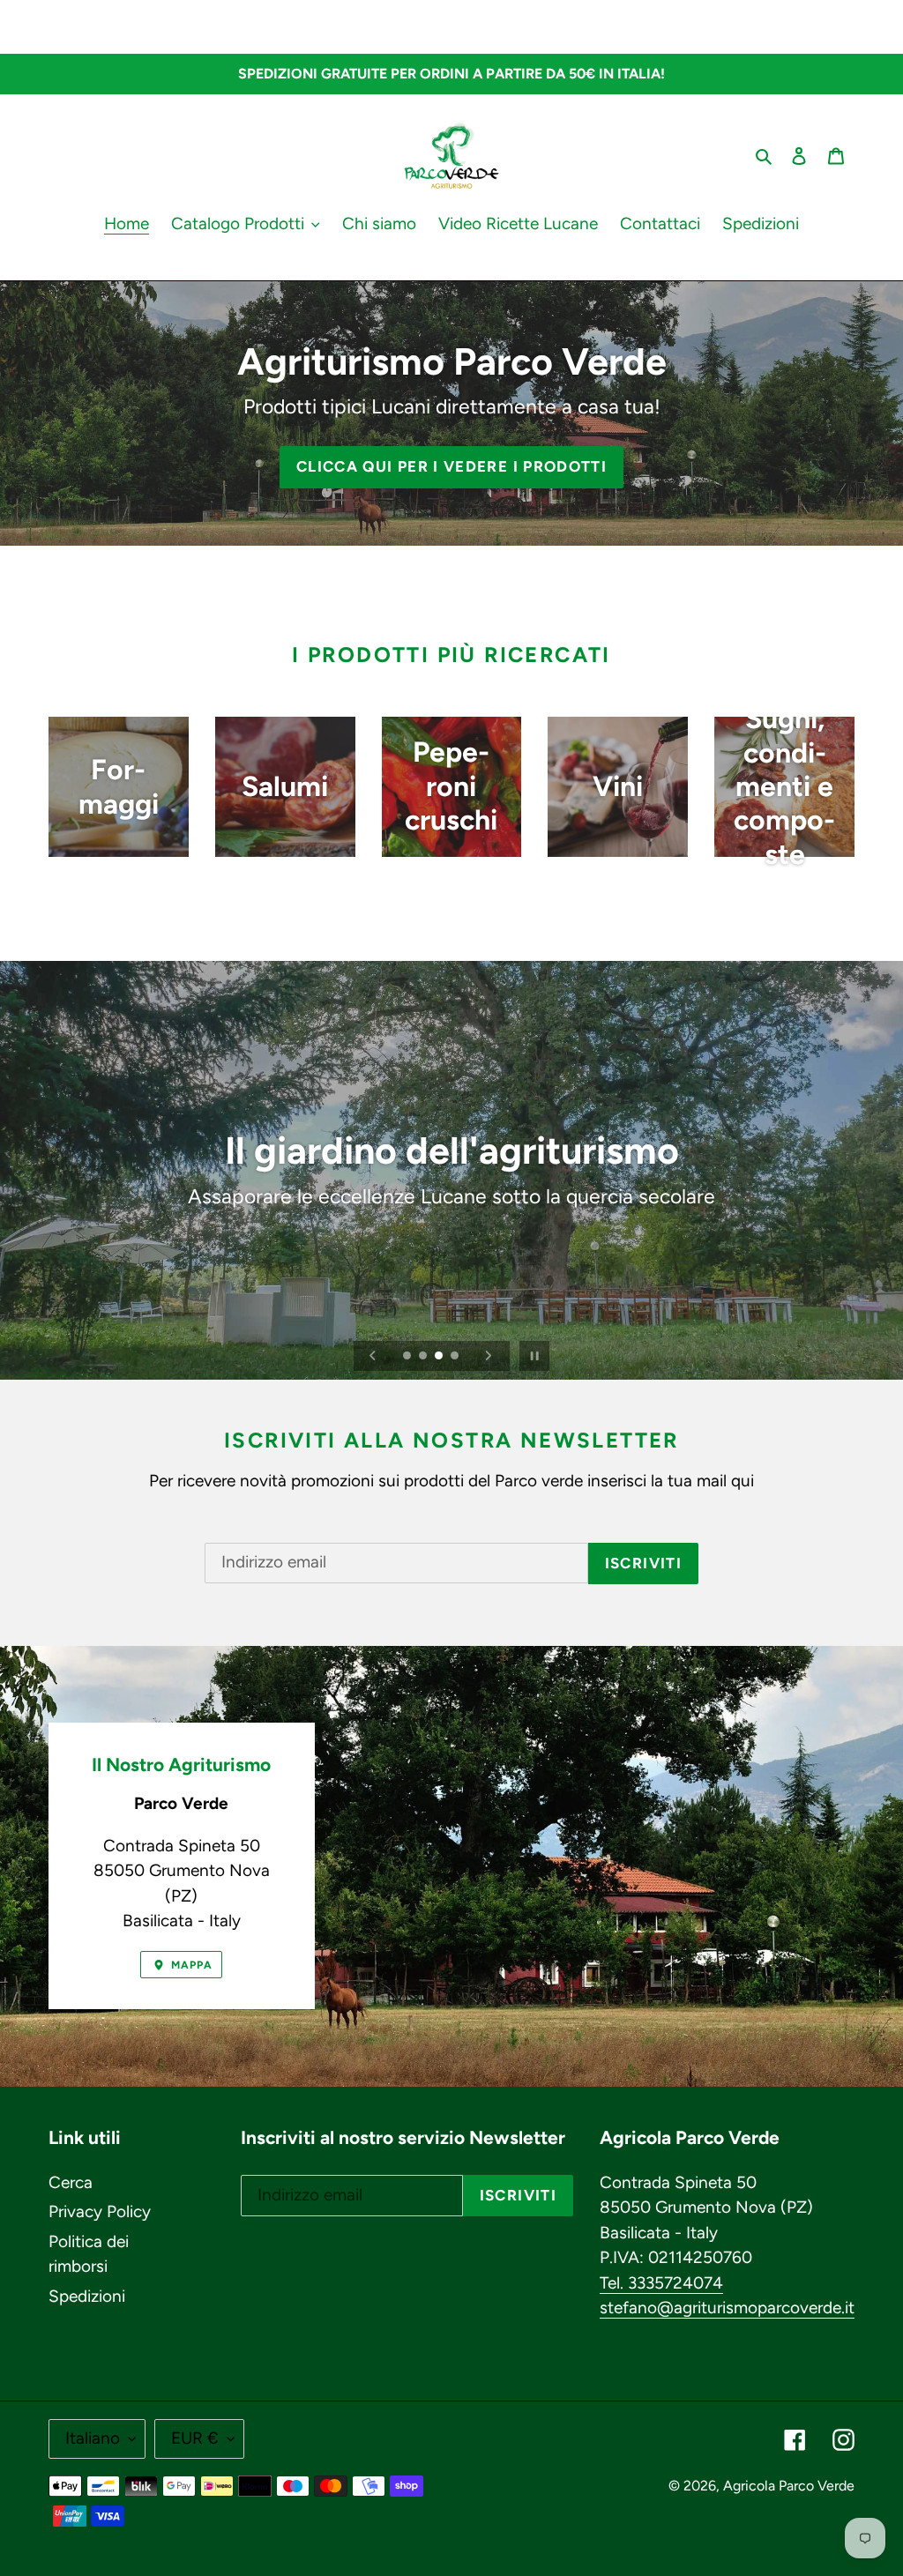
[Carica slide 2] (424, 1357)
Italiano (93, 2438)
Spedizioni (87, 2296)
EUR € (195, 2438)
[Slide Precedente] (373, 1356)
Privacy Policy (100, 2211)
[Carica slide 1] (408, 1357)
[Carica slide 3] (440, 1357)
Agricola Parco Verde (789, 2486)
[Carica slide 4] (456, 1357)
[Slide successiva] (489, 1356)
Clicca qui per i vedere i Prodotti (451, 466)
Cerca (71, 2182)
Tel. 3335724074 (661, 2283)
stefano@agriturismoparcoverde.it (727, 2308)
